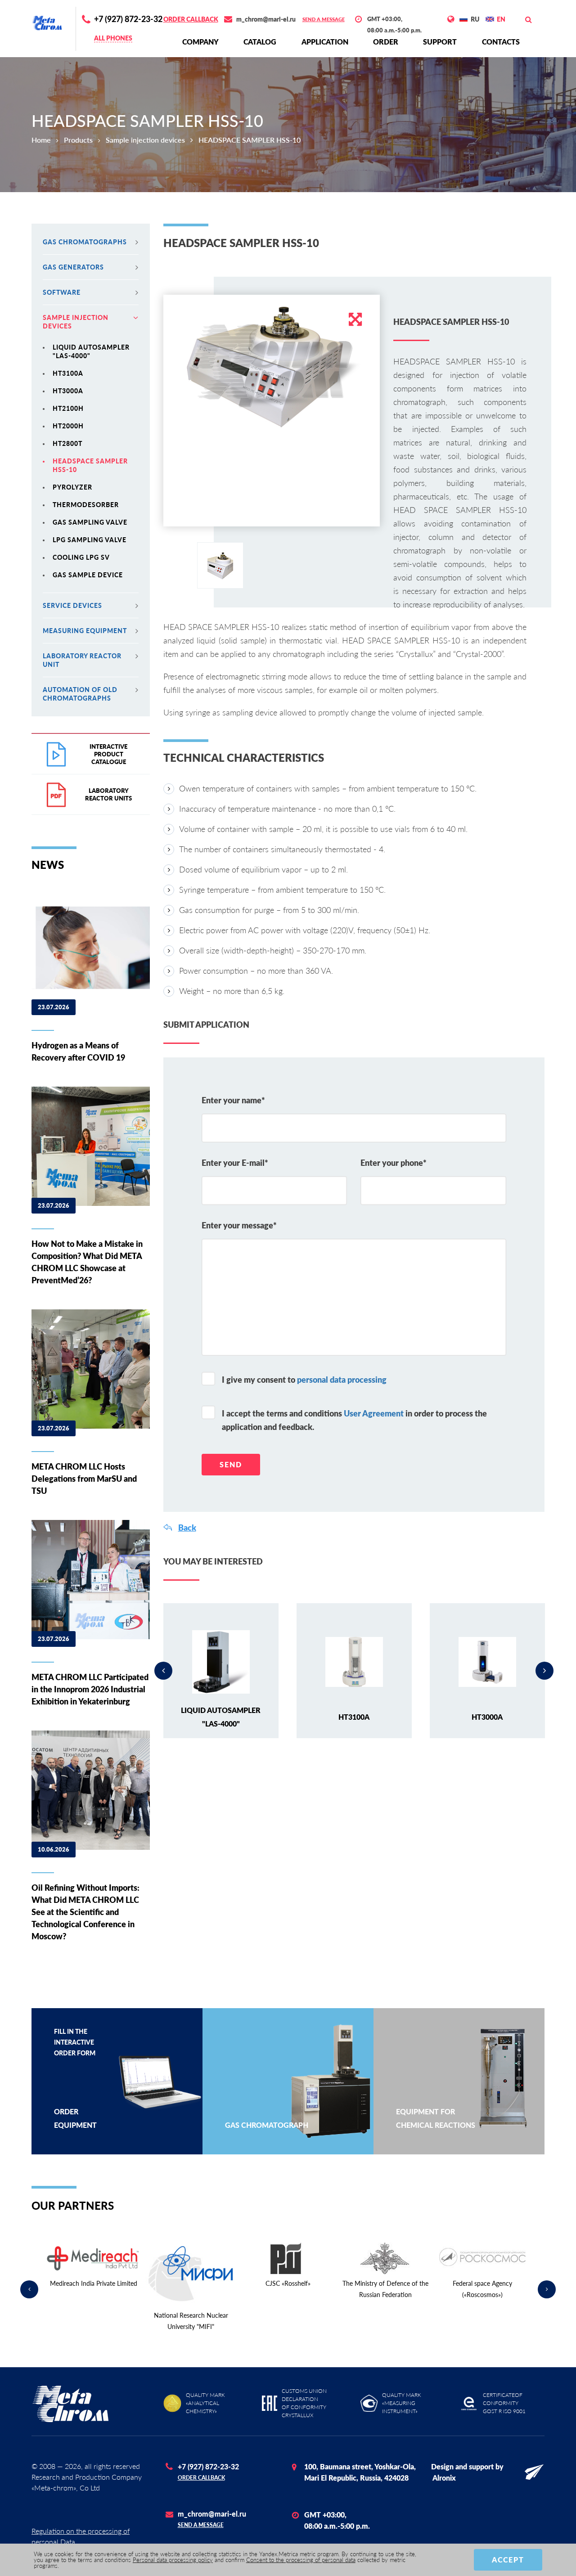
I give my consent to (304, 1380)
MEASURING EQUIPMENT (85, 631)
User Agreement (374, 1413)
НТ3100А (68, 373)
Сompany (200, 42)
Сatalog (260, 42)
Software (62, 292)
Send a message (324, 19)
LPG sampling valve (90, 540)
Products (78, 140)
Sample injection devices (145, 140)
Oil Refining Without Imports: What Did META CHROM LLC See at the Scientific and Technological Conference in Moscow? (85, 1912)
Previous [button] (163, 1671)
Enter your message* (239, 1225)
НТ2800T (67, 443)
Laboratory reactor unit (82, 660)
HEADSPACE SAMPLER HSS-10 (90, 465)
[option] (272, 366)
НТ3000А (68, 391)
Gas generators (73, 267)
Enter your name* (233, 1100)
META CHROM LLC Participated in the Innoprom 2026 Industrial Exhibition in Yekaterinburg (90, 1689)
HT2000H (68, 426)
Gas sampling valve (90, 522)
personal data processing (342, 1380)
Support (440, 42)
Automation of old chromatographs (80, 694)
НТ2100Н (68, 408)
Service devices (72, 605)
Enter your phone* (394, 1163)
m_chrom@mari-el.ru (266, 19)
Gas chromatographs (85, 242)
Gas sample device (88, 575)
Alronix (444, 2478)
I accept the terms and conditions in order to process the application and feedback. (354, 1420)
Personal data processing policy (173, 2560)
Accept (508, 2560)
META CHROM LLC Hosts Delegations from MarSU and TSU (84, 1479)
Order (386, 42)
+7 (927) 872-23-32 (128, 19)
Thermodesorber (86, 505)
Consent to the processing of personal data (301, 2560)
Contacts (501, 42)
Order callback (191, 19)
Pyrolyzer (72, 487)
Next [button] (544, 1671)
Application (325, 42)
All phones (113, 38)
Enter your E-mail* (235, 1163)
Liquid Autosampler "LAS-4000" (91, 351)
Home (41, 140)
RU (475, 19)
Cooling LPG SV (81, 557)
